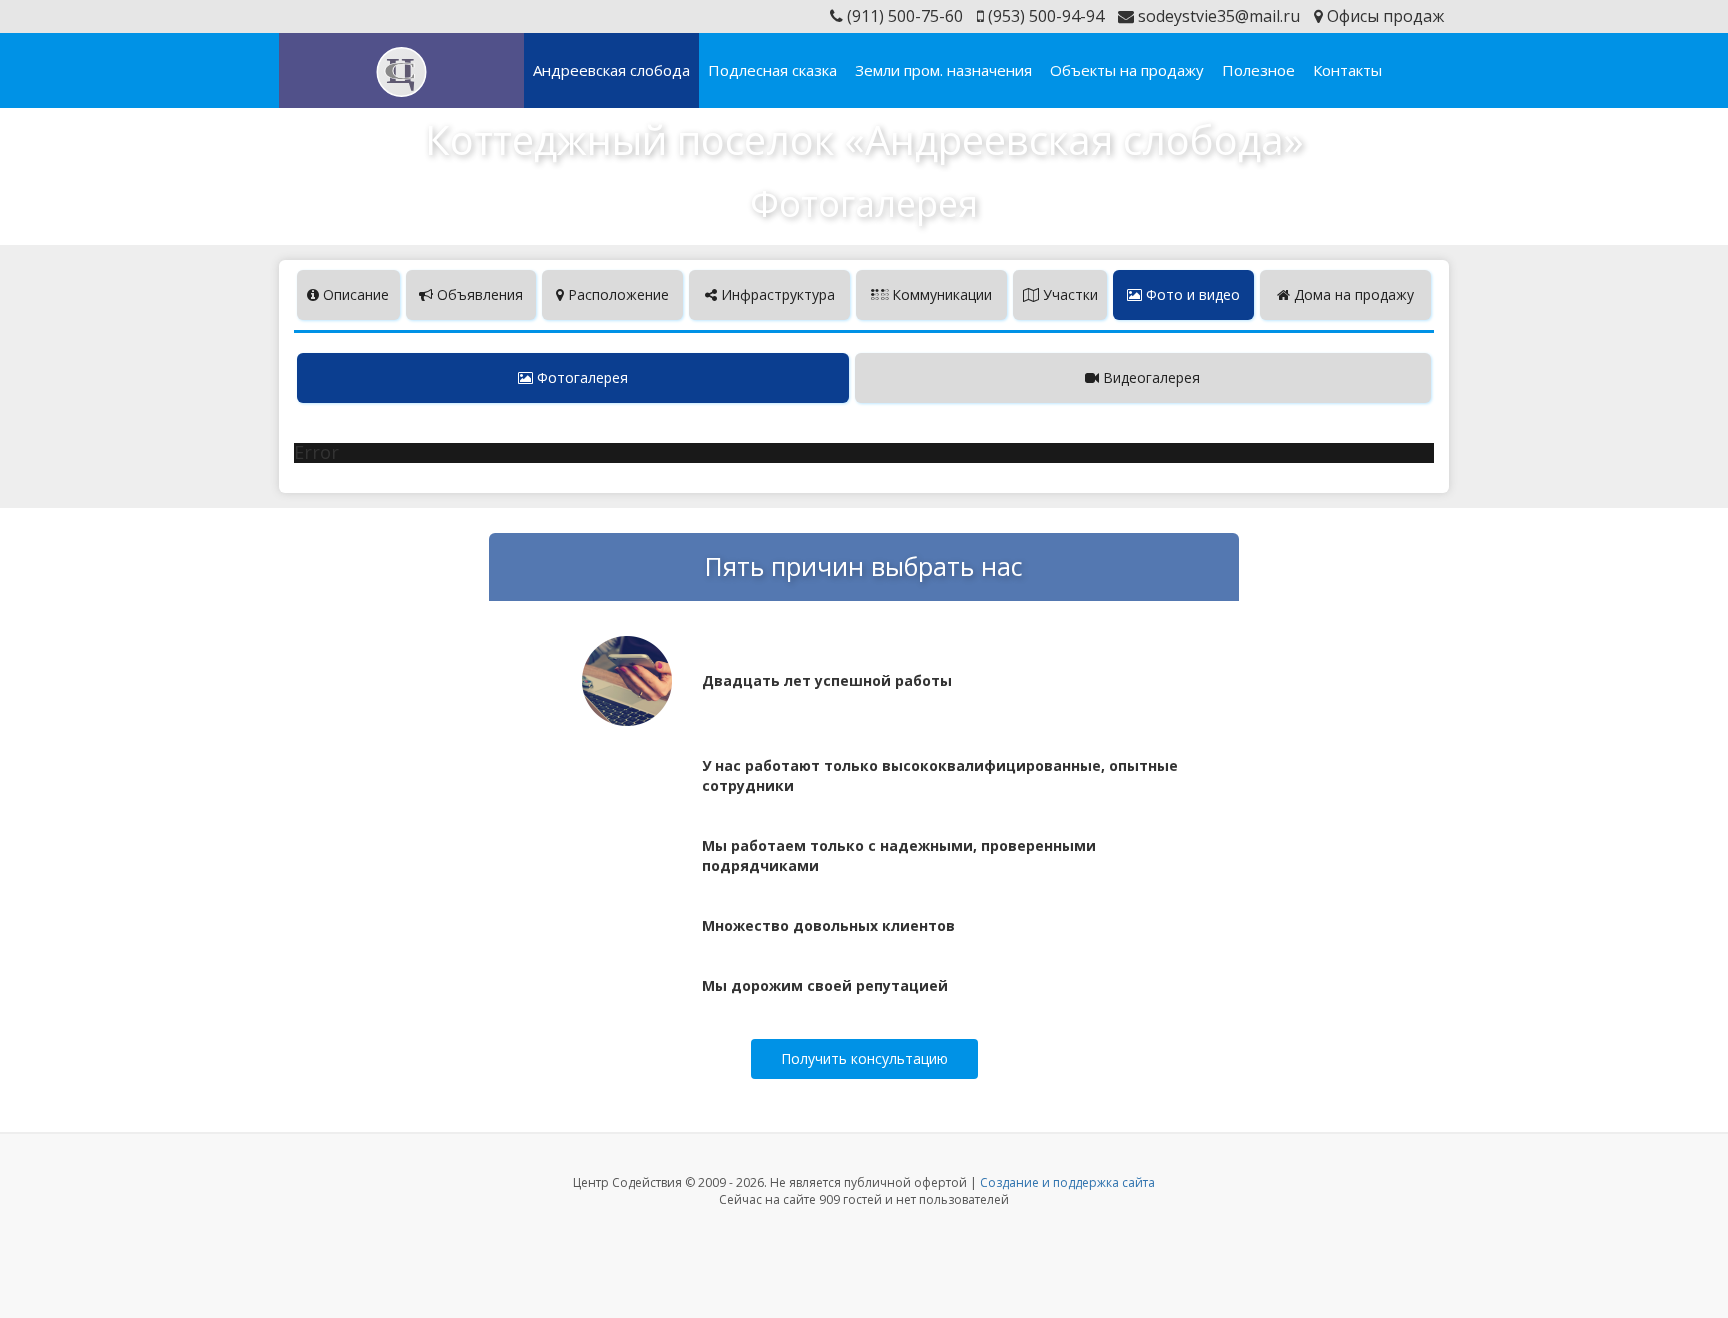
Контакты (1347, 70)
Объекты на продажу (1127, 70)
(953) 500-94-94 (1044, 16)
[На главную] (401, 72)
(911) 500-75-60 (903, 16)
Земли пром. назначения (943, 70)
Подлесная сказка (772, 70)
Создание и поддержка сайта (1067, 1182)
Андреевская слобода (611, 70)
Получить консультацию (864, 1058)
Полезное (1258, 70)
